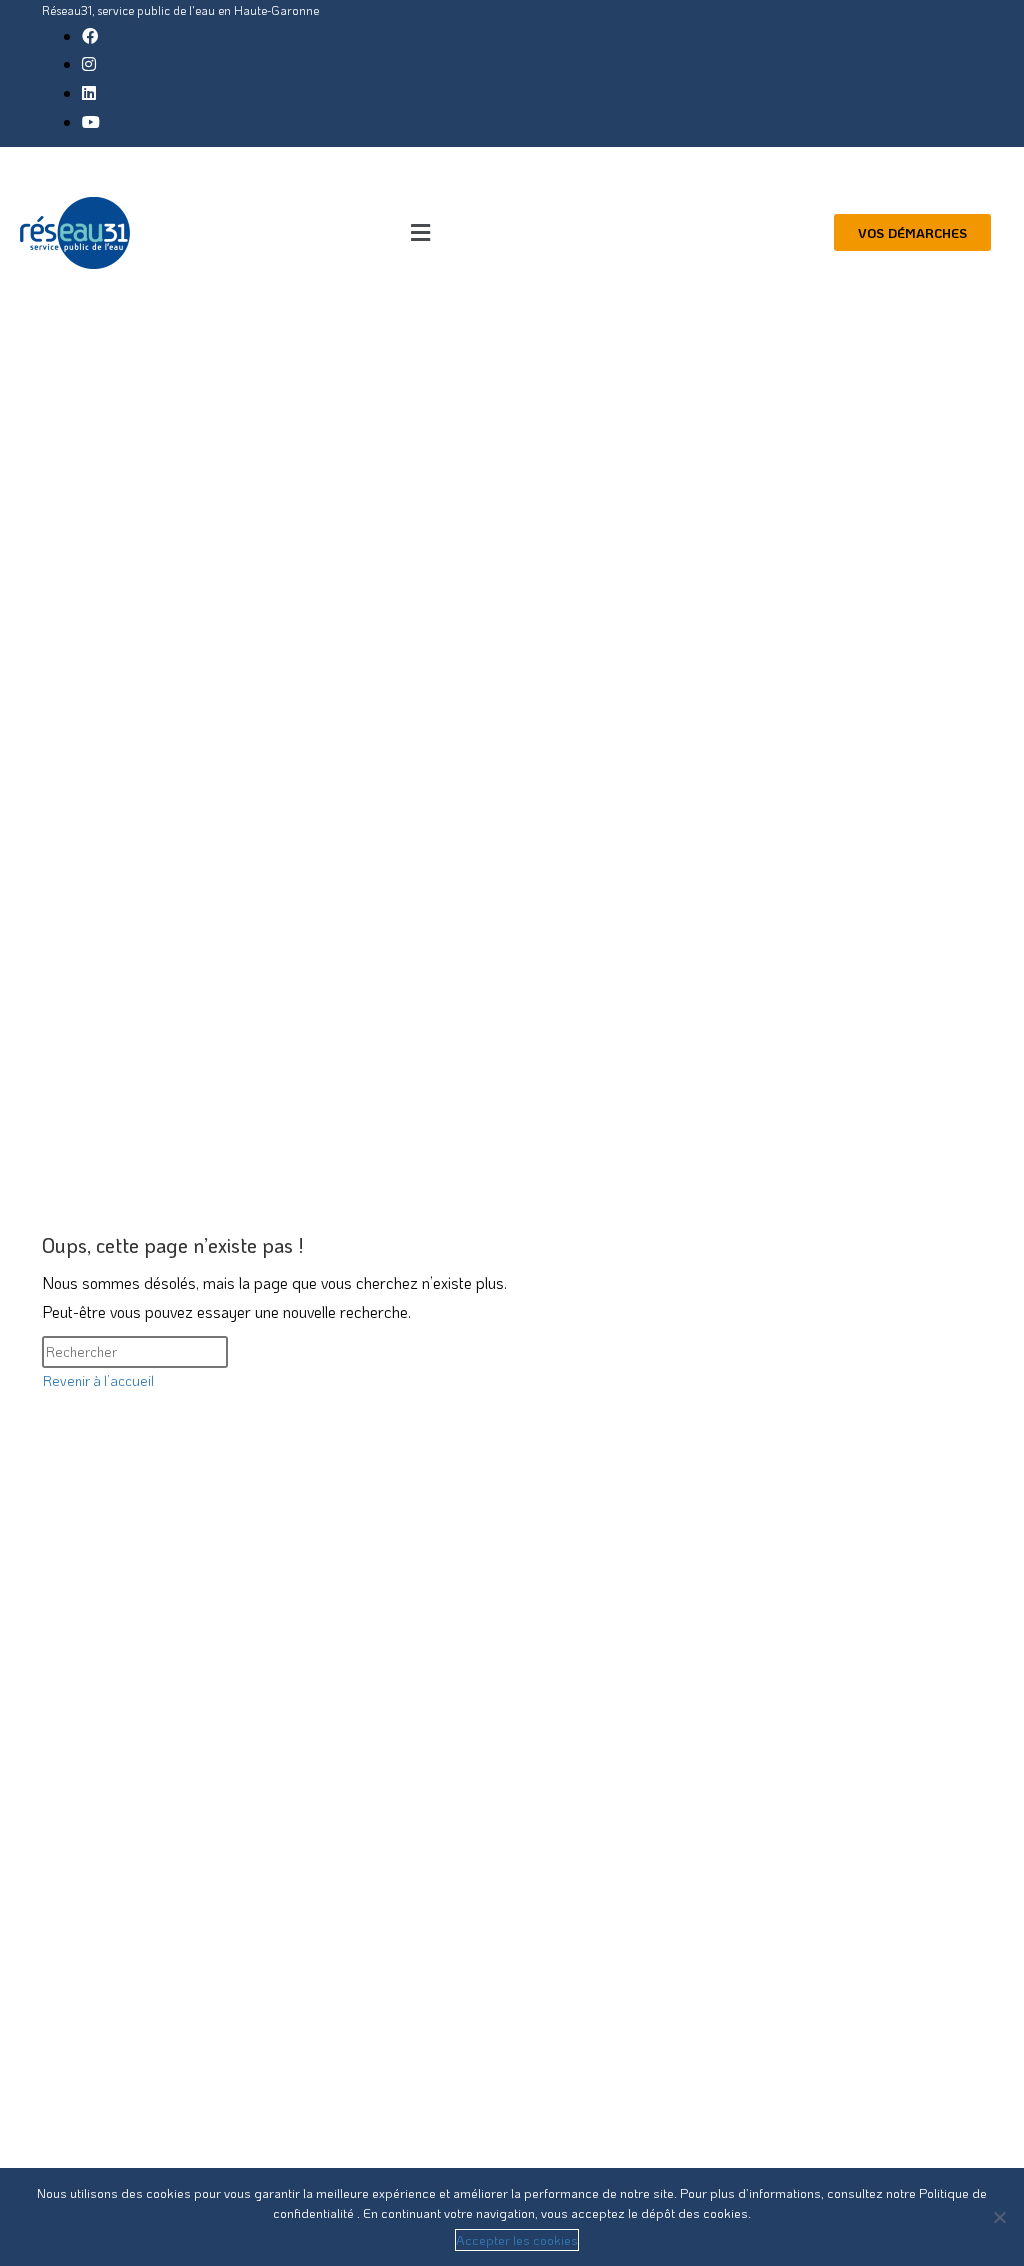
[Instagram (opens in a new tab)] (89, 63)
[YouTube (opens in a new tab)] (91, 121)
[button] (420, 232)
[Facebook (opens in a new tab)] (90, 35)
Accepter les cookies (517, 2239)
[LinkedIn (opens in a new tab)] (89, 92)
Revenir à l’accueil (98, 1380)
